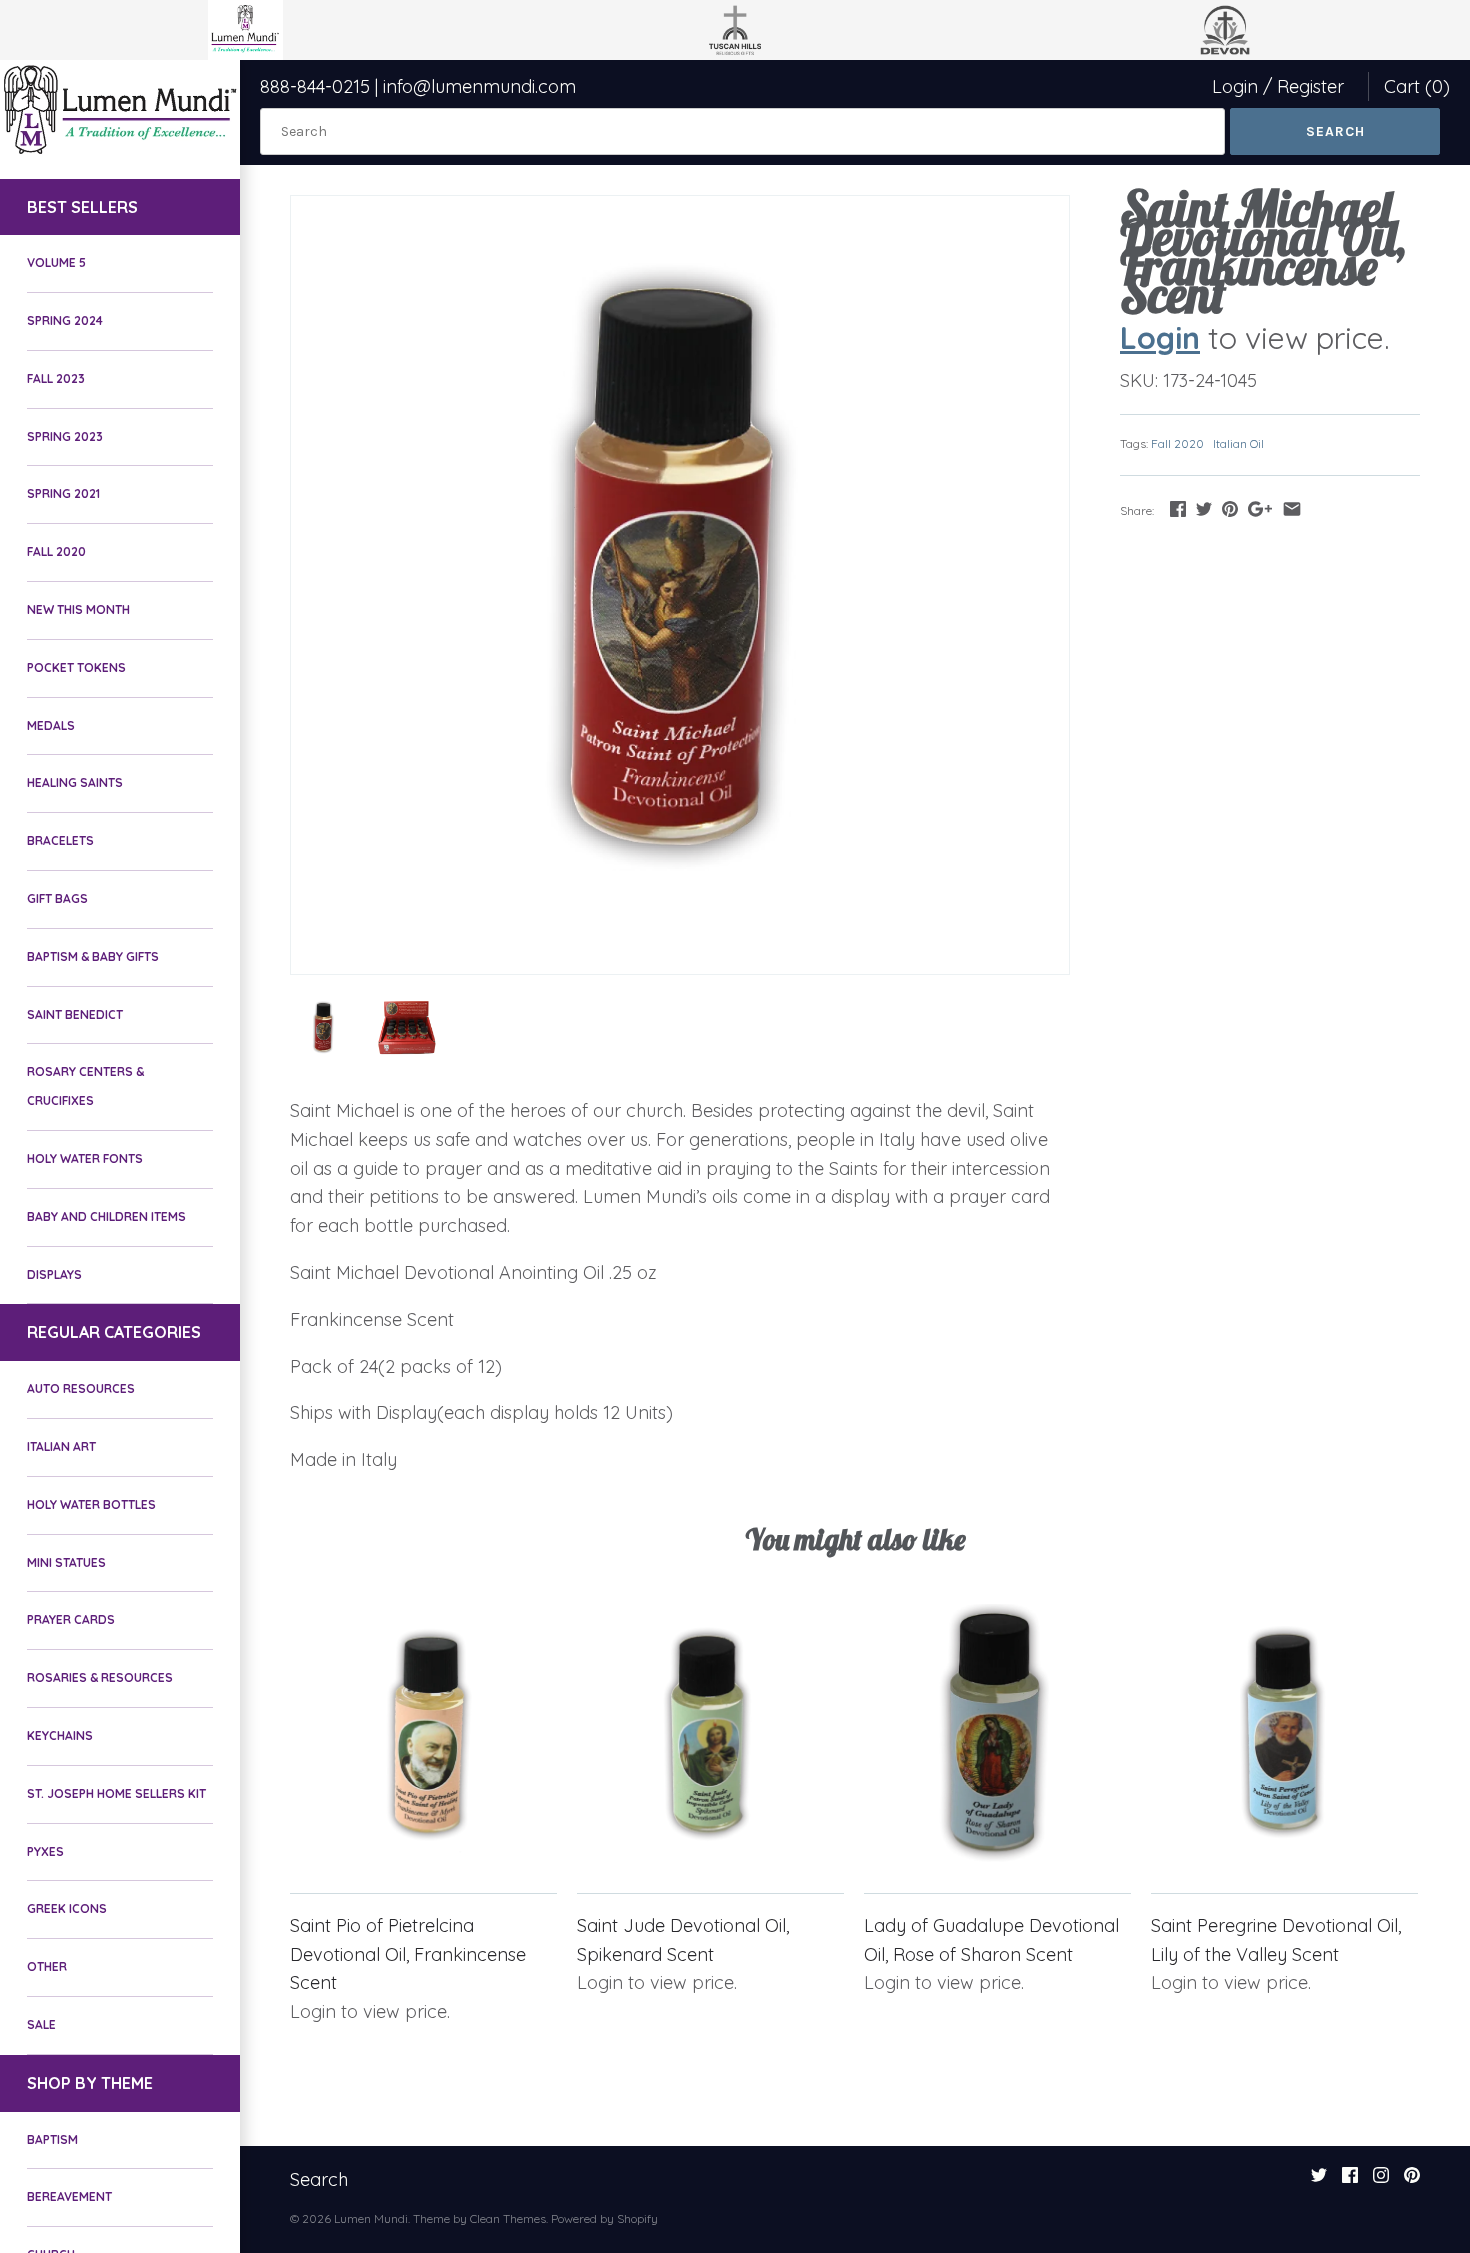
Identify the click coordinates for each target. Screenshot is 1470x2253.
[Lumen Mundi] (120, 109)
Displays (54, 1274)
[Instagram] (1381, 2181)
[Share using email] (1292, 508)
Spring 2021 (63, 493)
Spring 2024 (65, 320)
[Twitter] (1319, 2181)
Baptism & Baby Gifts (93, 956)
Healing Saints (75, 782)
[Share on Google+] (1260, 508)
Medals (51, 725)
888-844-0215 (315, 86)
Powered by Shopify (604, 2218)
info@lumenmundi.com (479, 86)
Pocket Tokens (76, 667)
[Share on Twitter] (1204, 508)
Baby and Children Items (106, 1216)
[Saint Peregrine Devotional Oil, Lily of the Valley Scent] (1284, 1737)
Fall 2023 (56, 378)
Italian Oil (1238, 443)
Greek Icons (67, 1908)
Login (1235, 86)
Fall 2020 (56, 551)
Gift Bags (57, 898)
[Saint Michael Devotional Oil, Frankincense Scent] (680, 585)
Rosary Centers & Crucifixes (85, 1086)
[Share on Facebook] (1178, 508)
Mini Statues (66, 1562)
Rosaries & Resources (100, 1677)
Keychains (60, 1735)
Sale (41, 2024)
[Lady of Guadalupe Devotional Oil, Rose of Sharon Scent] (997, 1737)
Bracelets (60, 840)
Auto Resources (81, 1388)
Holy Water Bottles (91, 1504)
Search (319, 2179)
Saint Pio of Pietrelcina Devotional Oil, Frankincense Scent (408, 1954)
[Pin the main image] (1230, 508)
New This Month (78, 609)
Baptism (52, 2139)
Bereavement (69, 2196)
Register (1310, 86)
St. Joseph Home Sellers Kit (116, 1793)
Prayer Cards (71, 1619)
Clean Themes (508, 2218)
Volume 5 (56, 262)
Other (47, 1966)
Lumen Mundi (371, 2218)
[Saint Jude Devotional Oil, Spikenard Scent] (710, 1737)
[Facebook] (1350, 2181)
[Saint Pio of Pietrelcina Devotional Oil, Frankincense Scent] (423, 1737)
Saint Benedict (75, 1014)
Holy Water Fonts (85, 1158)
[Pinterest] (1412, 2181)
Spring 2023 (65, 436)
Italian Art (61, 1446)
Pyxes (45, 1851)
